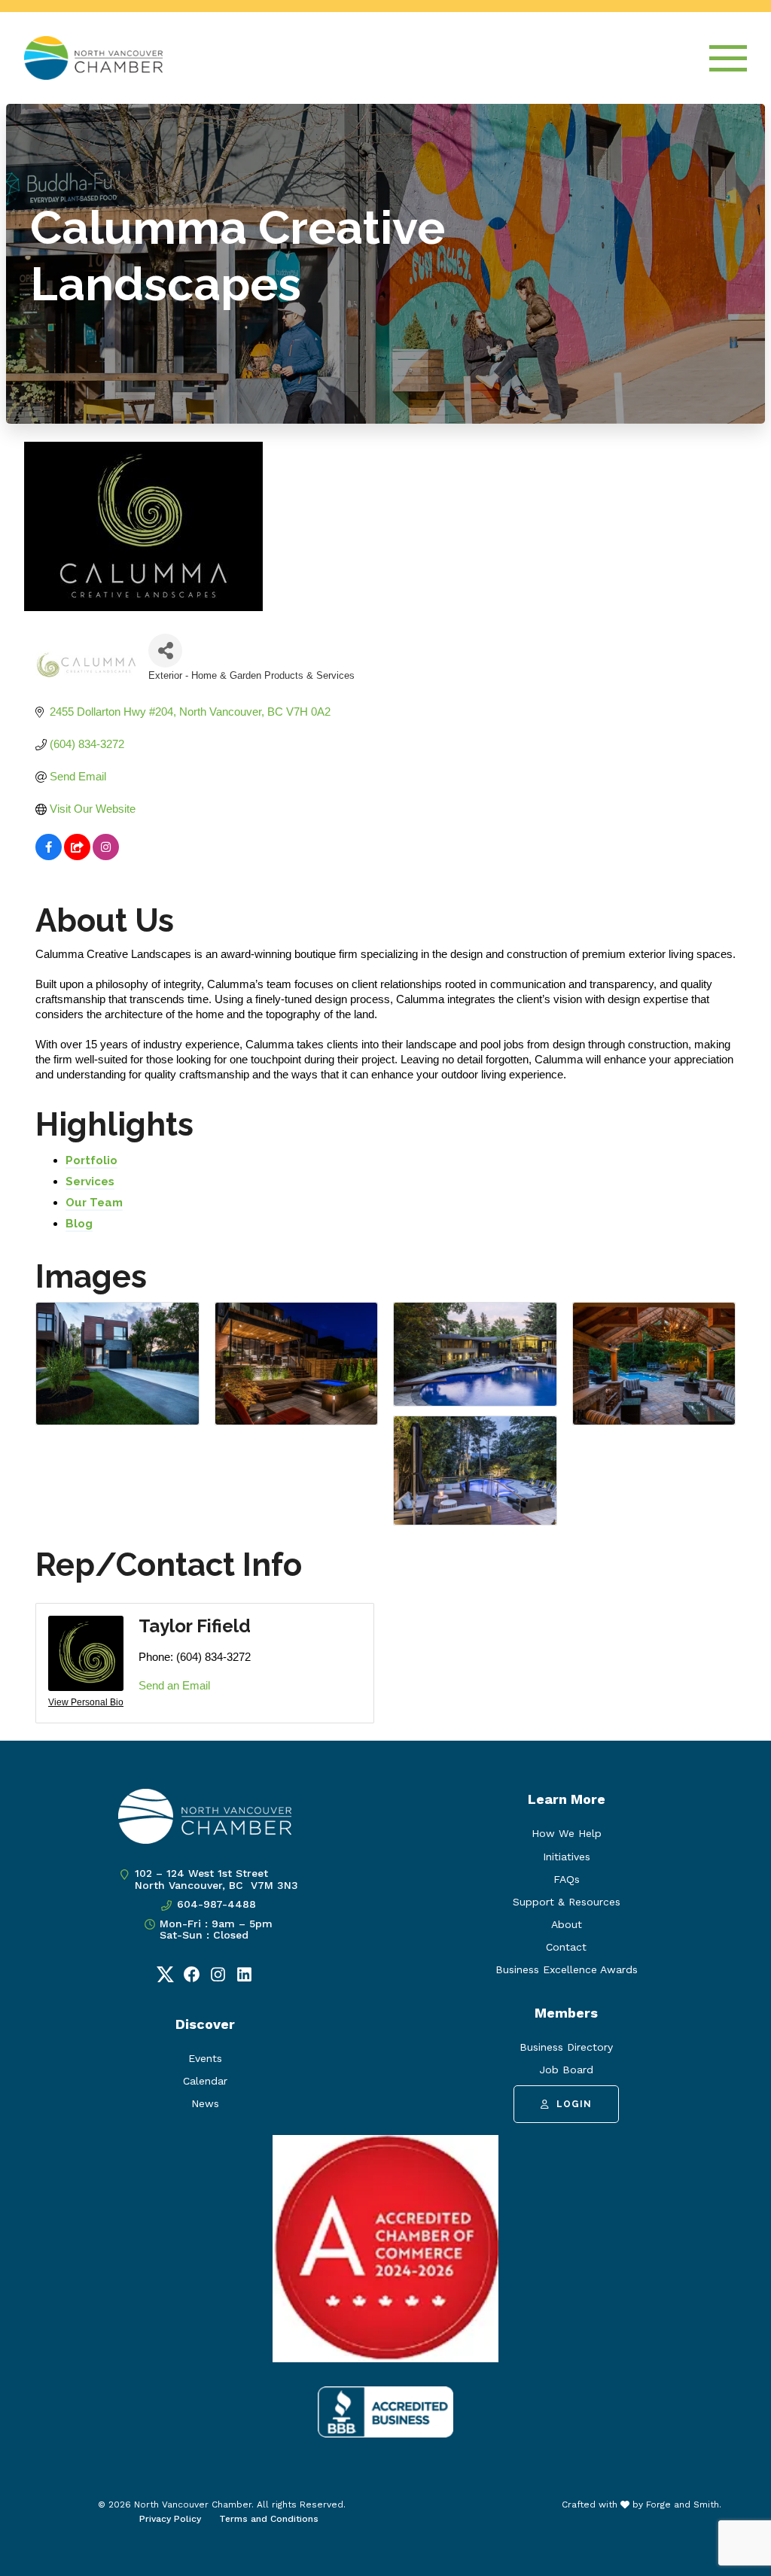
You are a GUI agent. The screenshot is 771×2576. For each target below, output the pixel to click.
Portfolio (91, 1160)
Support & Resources (567, 1902)
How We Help (567, 1833)
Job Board (566, 2070)
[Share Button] (165, 651)
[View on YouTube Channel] (77, 856)
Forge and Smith (683, 2505)
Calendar (205, 2081)
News (205, 2103)
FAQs (567, 1879)
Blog (79, 1224)
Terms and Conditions (269, 2519)
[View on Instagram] (106, 856)
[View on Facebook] (49, 856)
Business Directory (566, 2047)
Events (205, 2058)
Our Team (94, 1203)
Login (574, 2104)
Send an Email (174, 1685)
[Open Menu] (728, 58)
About (567, 1924)
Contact (566, 1947)
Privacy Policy (170, 2519)
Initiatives (567, 1857)
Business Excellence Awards (567, 1969)
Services (90, 1182)
